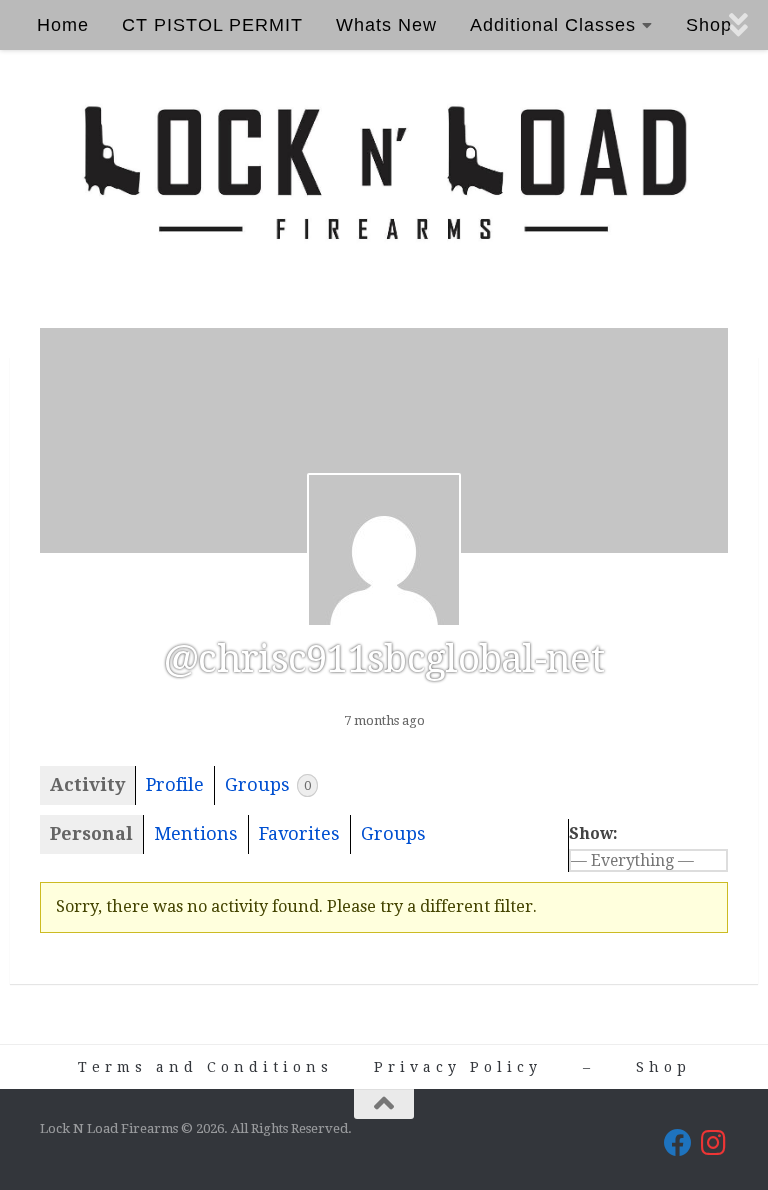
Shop (663, 1067)
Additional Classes (553, 25)
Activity (87, 784)
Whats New (386, 25)
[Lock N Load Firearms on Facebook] (678, 1143)
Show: (593, 833)
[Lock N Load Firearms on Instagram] (714, 1143)
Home (63, 25)
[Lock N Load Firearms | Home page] (384, 174)
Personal (91, 833)
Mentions (196, 833)
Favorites (299, 833)
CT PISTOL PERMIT (212, 25)
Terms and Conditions (205, 1067)
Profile (175, 784)
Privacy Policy (458, 1067)
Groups (268, 784)
